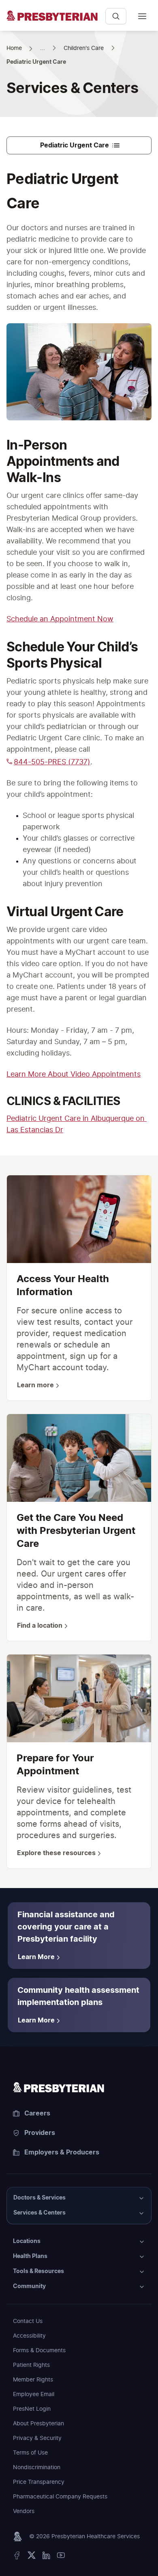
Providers (40, 2133)
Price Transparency (39, 2482)
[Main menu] (142, 16)
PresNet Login (32, 2409)
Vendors (24, 2511)
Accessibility (29, 2336)
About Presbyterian (38, 2424)
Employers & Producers (62, 2152)
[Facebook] (17, 2557)
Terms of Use (30, 2453)
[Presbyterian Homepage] (53, 20)
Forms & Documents (39, 2351)
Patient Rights (31, 2365)
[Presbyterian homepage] (79, 2087)
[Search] (116, 16)
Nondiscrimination (37, 2468)
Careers (37, 2113)
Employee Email (34, 2394)
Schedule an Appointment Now (60, 619)
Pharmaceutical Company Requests (60, 2497)
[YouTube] (61, 2557)
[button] (79, 2198)
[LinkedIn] (46, 2557)
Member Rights (33, 2380)
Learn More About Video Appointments (74, 1075)
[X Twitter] (32, 2557)
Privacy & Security (37, 2438)
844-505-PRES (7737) (52, 762)
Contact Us (28, 2321)
